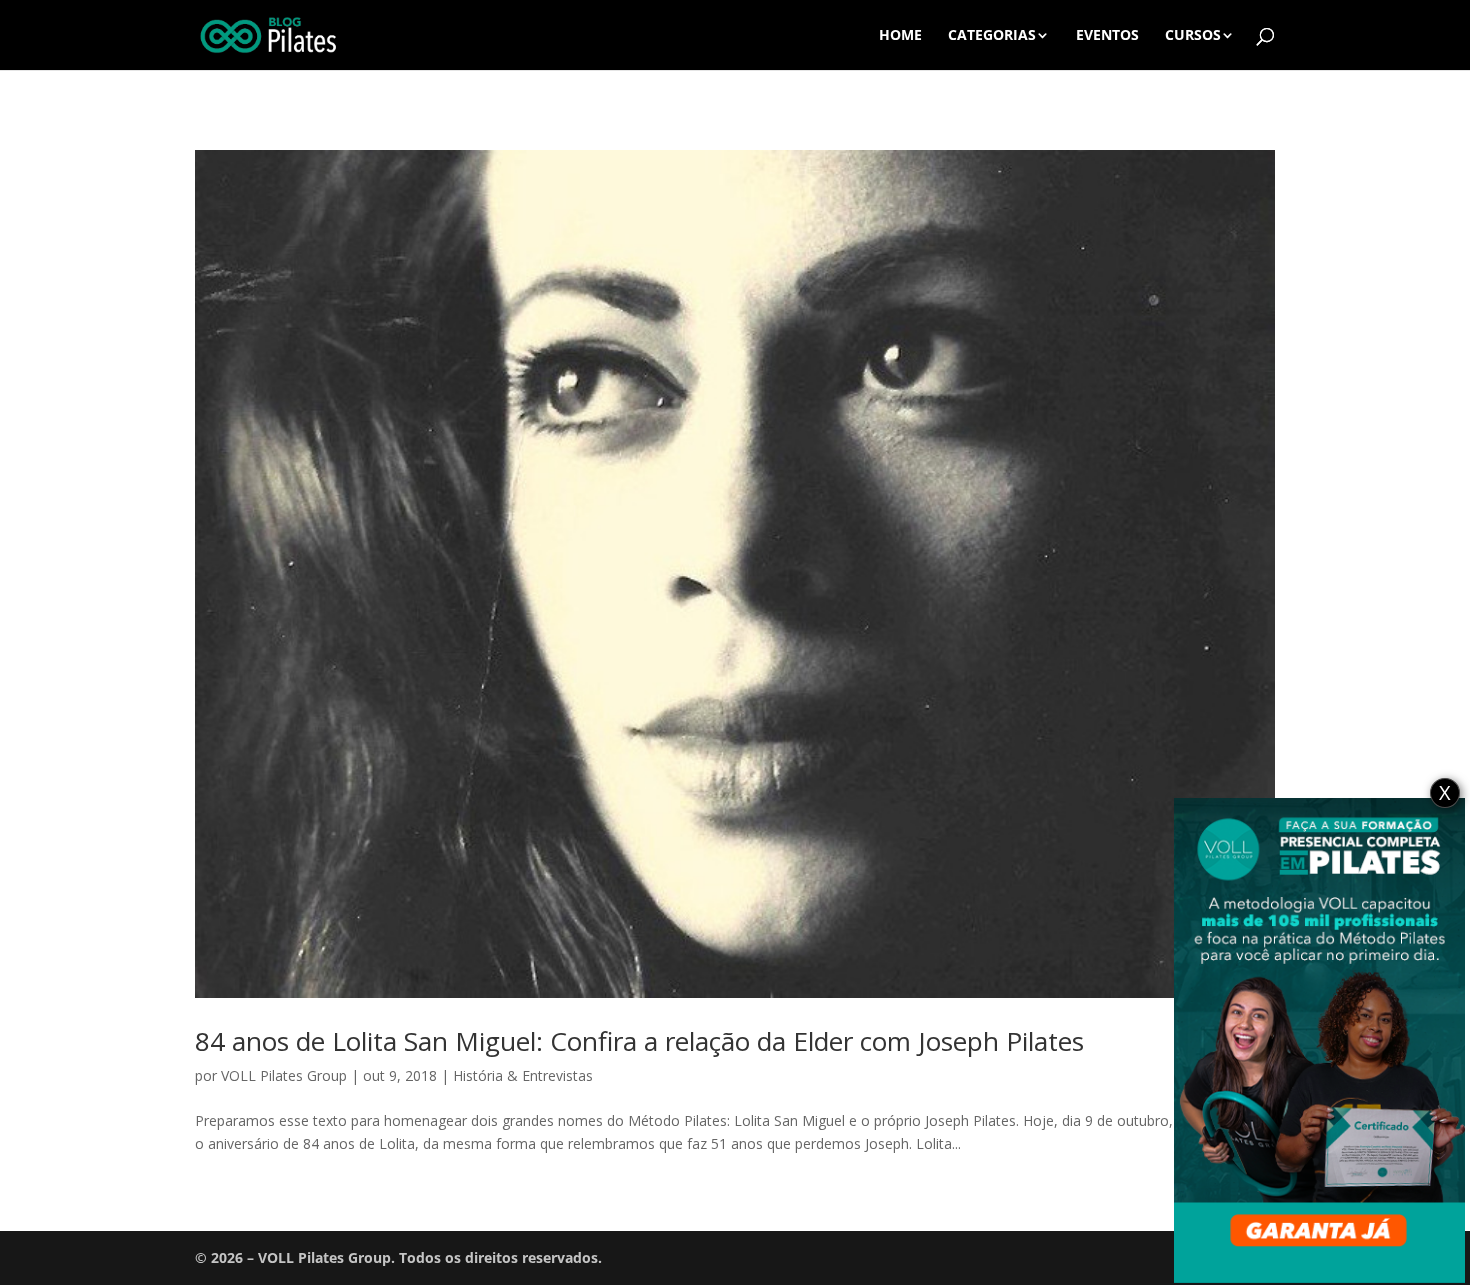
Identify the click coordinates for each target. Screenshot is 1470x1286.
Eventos (1107, 36)
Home (900, 36)
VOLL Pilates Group (284, 1075)
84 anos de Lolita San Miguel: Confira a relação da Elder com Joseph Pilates (639, 1041)
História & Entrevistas (523, 1075)
